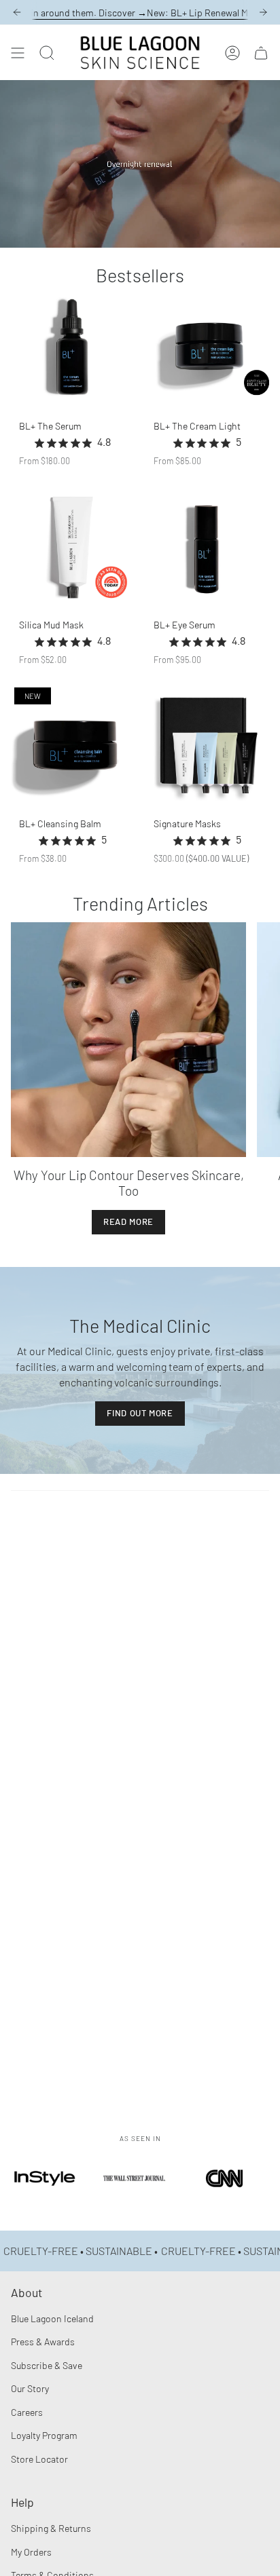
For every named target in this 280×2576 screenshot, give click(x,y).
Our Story (30, 2388)
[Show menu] (18, 53)
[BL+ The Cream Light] (207, 348)
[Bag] (261, 53)
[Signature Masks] (207, 746)
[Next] (263, 12)
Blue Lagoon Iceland (52, 2318)
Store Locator (39, 2459)
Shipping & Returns (51, 2528)
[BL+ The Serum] (73, 348)
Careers (27, 2412)
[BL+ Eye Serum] (207, 547)
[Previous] (17, 12)
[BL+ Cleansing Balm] (73, 746)
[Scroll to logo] (45, 2197)
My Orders (31, 2552)
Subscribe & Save (47, 2365)
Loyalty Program (44, 2435)
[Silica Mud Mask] (73, 547)
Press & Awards (43, 2342)
